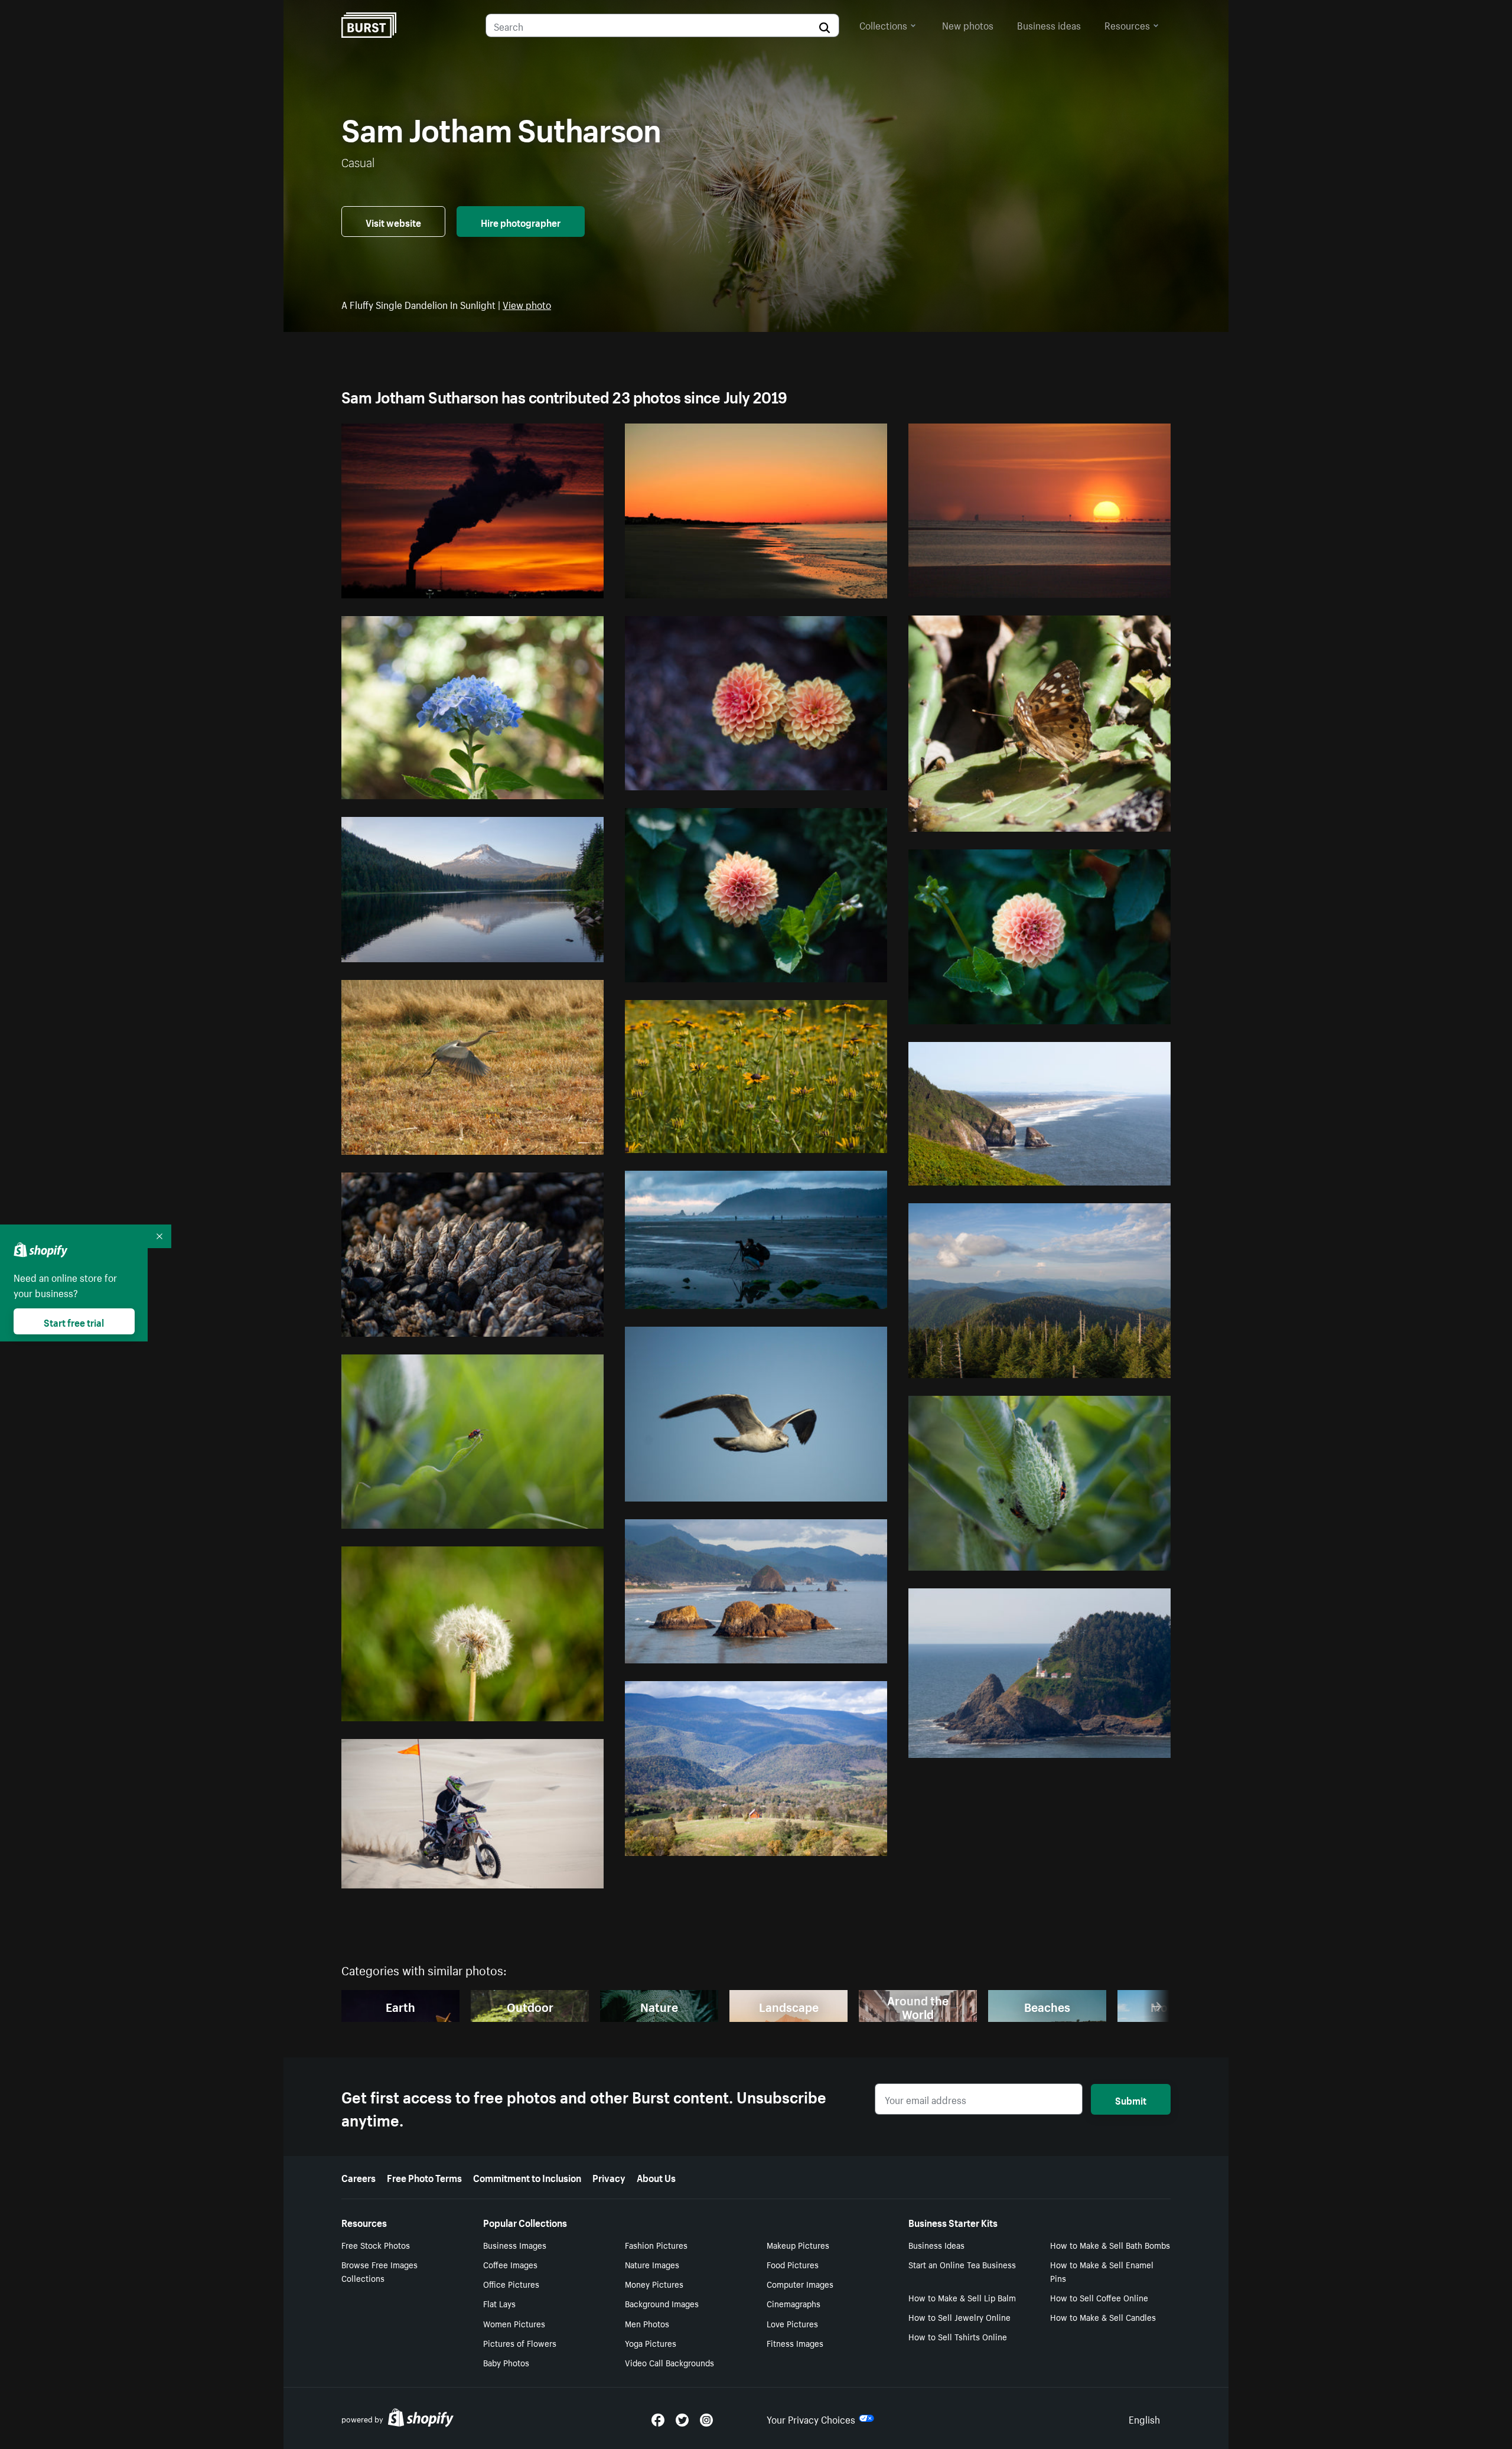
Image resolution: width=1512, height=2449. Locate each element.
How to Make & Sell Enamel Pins (1102, 2271)
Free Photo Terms (424, 2177)
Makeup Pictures (798, 2245)
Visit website (393, 222)
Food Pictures (793, 2264)
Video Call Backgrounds (669, 2362)
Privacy (609, 2177)
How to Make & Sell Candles (1103, 2317)
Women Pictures (514, 2323)
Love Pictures (792, 2323)
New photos (968, 24)
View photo (527, 304)
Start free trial (74, 1321)
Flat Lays (499, 2303)
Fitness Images (795, 2343)
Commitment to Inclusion (527, 2177)
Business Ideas (936, 2245)
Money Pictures (654, 2284)
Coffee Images (510, 2264)
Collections (883, 24)
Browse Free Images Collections (379, 2271)
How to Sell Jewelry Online (959, 2317)
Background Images (662, 2303)
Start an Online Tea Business (962, 2264)
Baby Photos (506, 2362)
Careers (359, 2177)
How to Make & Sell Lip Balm (962, 2297)
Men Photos (647, 2323)
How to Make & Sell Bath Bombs (1110, 2245)
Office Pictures (511, 2284)
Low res (559, 584)
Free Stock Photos (376, 2245)
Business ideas (1049, 24)
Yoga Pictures (651, 2343)
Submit (1131, 2099)
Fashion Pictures (656, 2245)
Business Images (515, 2245)
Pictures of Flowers (520, 2343)
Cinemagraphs (794, 2303)
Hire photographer (521, 222)
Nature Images (652, 2264)
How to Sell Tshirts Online (958, 2336)
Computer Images (800, 2284)
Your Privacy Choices (811, 2418)
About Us (656, 2177)
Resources (1127, 24)
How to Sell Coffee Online (1099, 2297)
